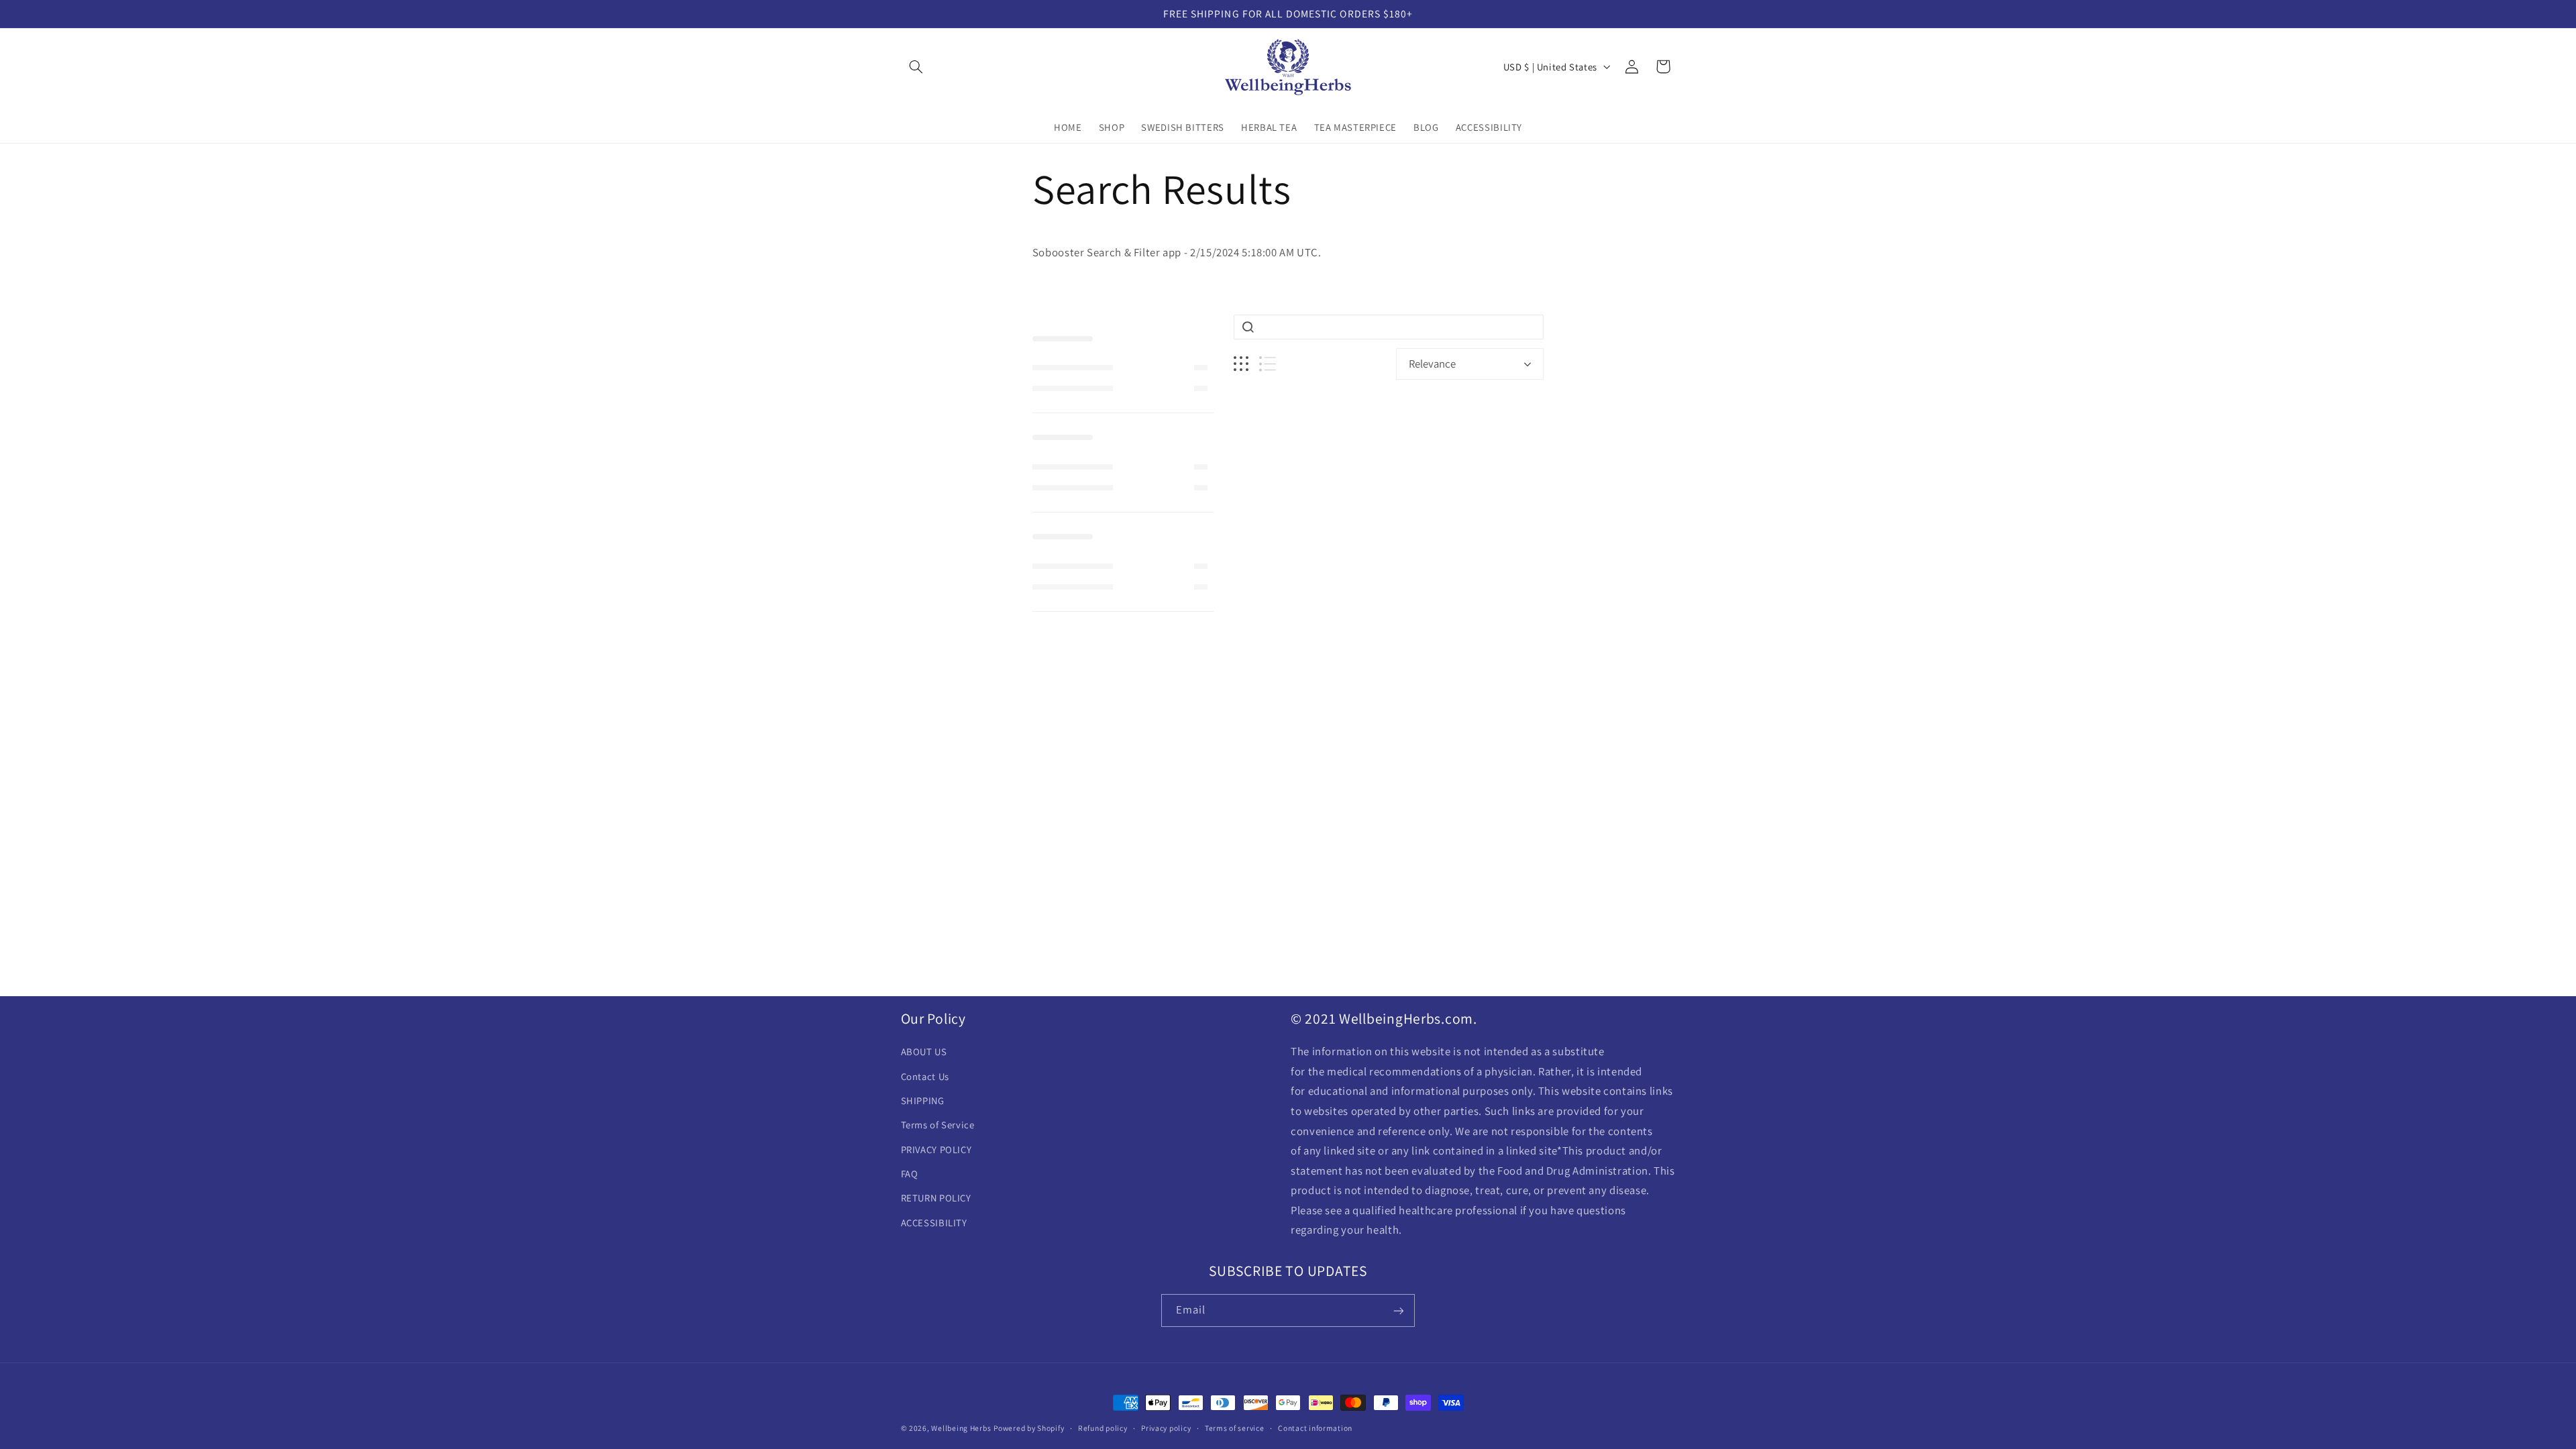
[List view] (1268, 364)
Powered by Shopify (1029, 1428)
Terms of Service (938, 1125)
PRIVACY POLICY (936, 1149)
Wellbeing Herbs (961, 1428)
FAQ (910, 1174)
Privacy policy (1166, 1429)
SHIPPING (923, 1101)
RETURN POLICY (936, 1198)
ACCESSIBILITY (934, 1223)
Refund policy (1103, 1429)
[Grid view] (1241, 364)
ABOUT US (924, 1052)
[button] (916, 66)
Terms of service (1235, 1429)
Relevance (1432, 364)
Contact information (1315, 1429)
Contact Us (925, 1076)
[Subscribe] (1399, 1310)
